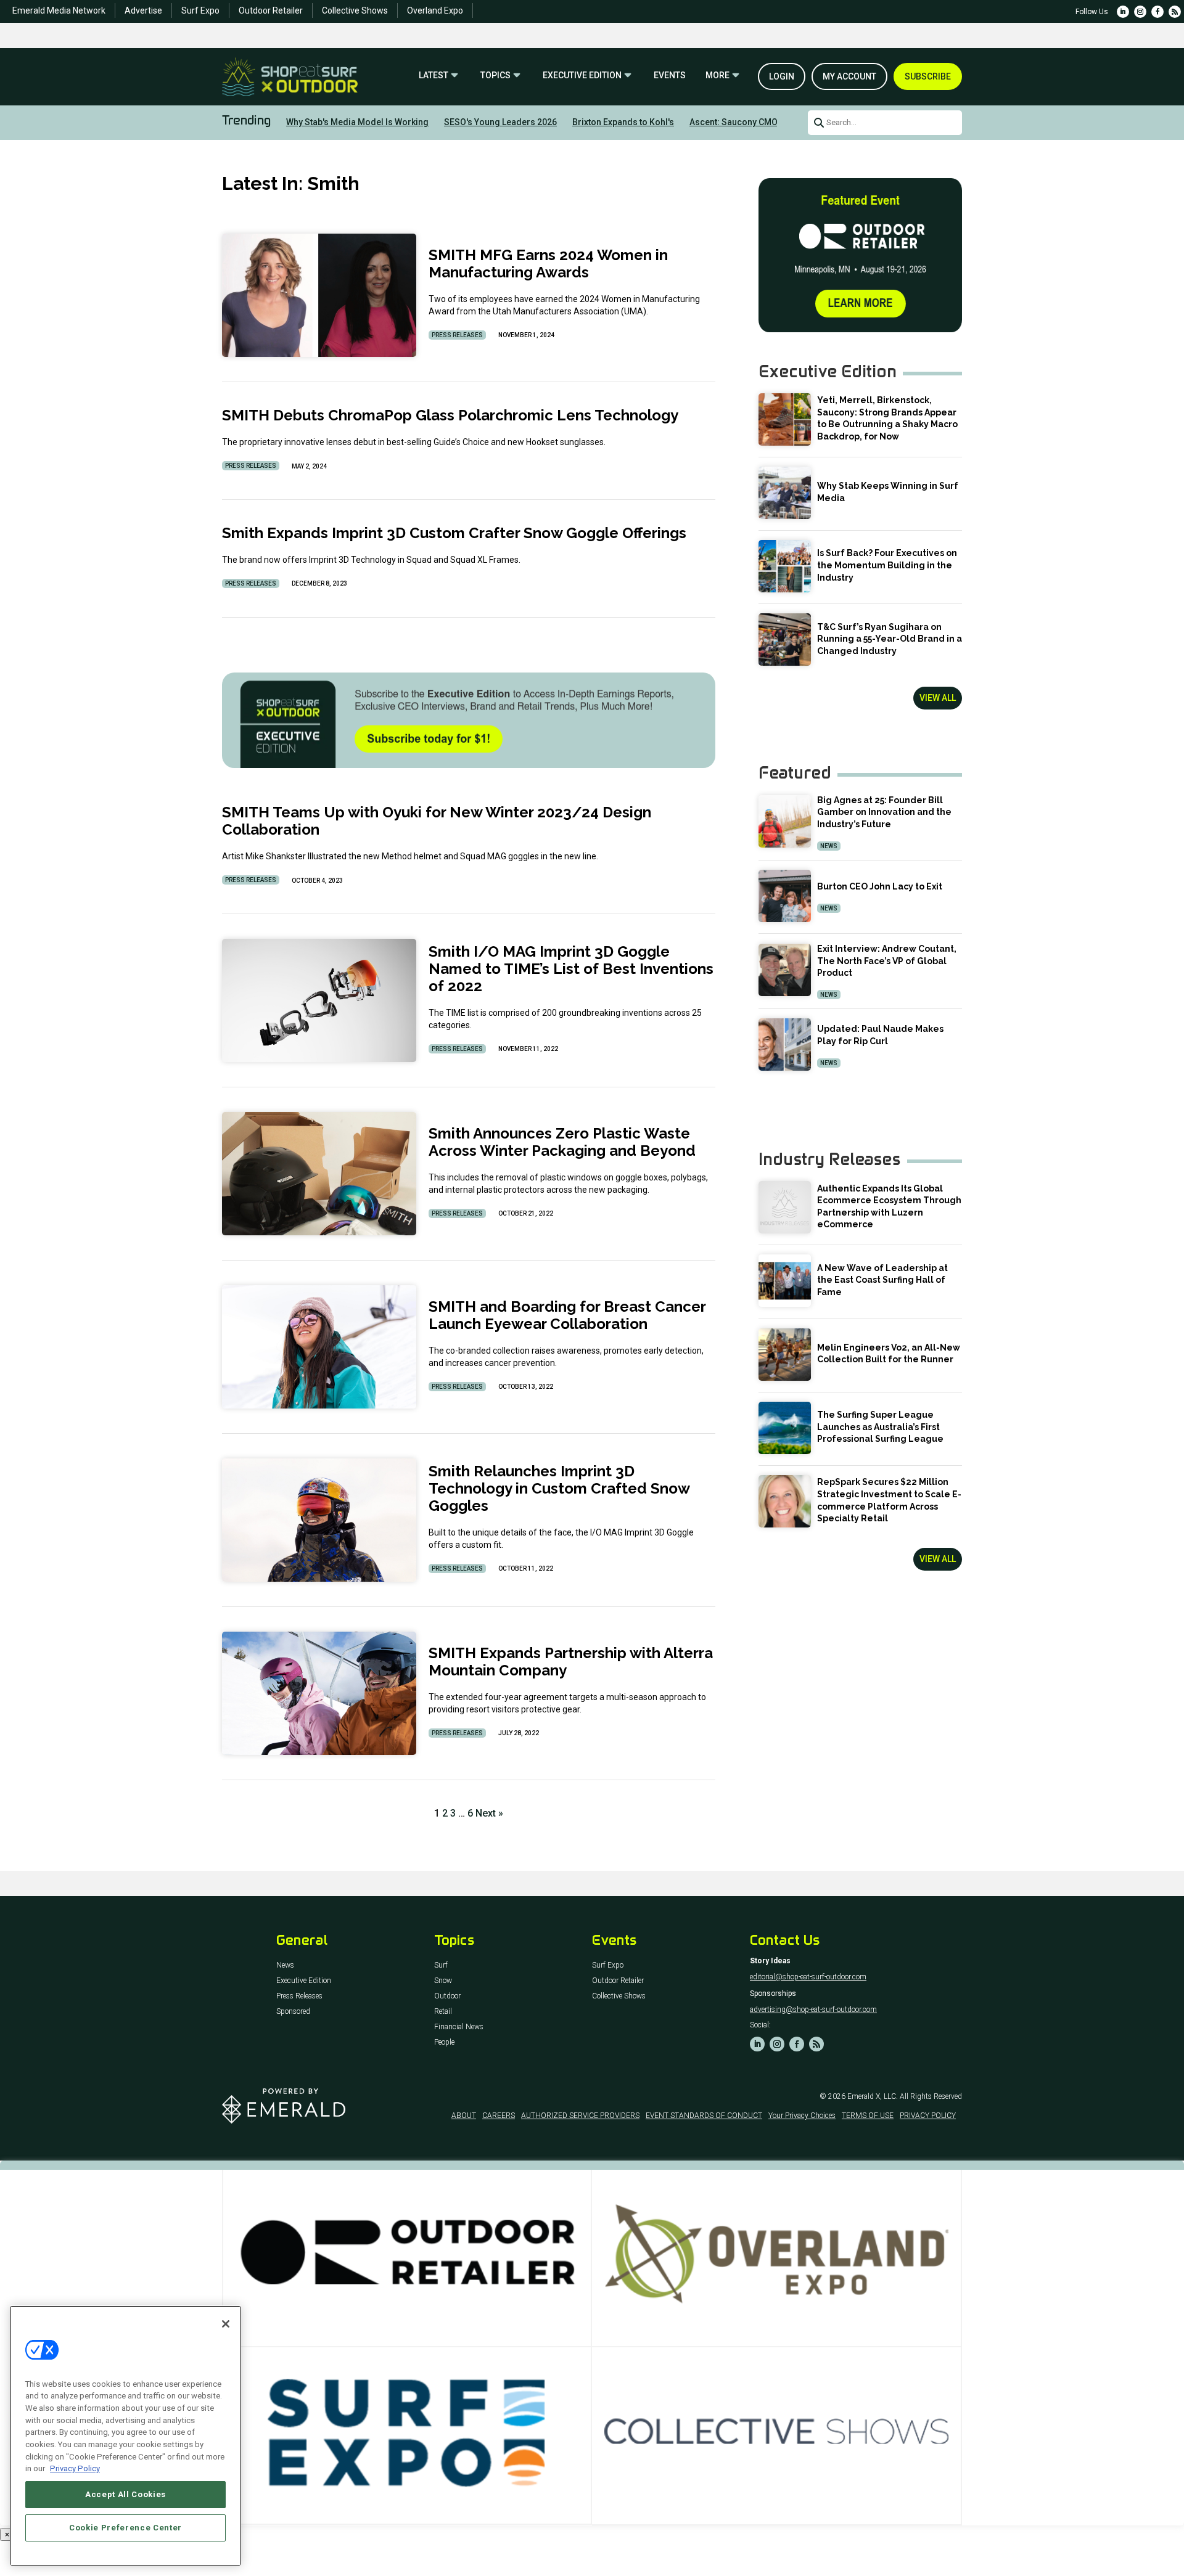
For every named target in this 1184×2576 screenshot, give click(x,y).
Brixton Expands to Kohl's (623, 122)
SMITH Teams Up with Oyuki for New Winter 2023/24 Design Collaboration (437, 821)
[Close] (226, 2324)
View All (938, 698)
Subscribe (928, 76)
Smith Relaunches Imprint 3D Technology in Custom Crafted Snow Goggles (559, 1488)
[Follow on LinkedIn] (1123, 12)
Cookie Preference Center (125, 2528)
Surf (441, 1965)
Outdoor (447, 1996)
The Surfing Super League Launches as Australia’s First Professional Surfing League (880, 1427)
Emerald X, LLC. (873, 2096)
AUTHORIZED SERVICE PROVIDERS (580, 2116)
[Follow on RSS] (1175, 12)
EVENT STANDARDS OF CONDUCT (704, 2116)
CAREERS (499, 2116)
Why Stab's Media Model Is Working (357, 122)
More (717, 76)
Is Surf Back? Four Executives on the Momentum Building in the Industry (887, 565)
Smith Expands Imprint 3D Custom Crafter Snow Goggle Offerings (456, 533)
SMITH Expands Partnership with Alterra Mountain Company (571, 1662)
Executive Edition (582, 76)
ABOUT (464, 2116)
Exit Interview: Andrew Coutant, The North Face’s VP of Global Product (887, 961)
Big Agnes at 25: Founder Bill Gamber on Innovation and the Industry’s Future (884, 812)
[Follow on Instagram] (1140, 12)
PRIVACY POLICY (928, 2116)
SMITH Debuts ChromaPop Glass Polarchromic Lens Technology (450, 415)
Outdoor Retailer (271, 10)
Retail (443, 2012)
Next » (489, 1813)
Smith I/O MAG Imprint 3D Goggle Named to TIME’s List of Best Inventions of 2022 (571, 969)
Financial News (459, 2027)
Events (670, 76)
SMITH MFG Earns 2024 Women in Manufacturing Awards (548, 264)
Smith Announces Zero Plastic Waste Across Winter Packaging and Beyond (562, 1142)
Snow (443, 1981)
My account (849, 76)
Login (782, 76)
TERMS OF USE (868, 2116)
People (444, 2042)
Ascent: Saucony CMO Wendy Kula (758, 122)
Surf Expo (200, 10)
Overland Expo (435, 10)
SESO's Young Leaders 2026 (500, 122)
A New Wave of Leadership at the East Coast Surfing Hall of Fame (882, 1280)
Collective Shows (355, 10)
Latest (434, 76)
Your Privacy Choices (802, 2116)
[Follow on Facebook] (1157, 12)
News (829, 846)
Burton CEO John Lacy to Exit (880, 886)
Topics (495, 76)
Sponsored (293, 2012)
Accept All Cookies (125, 2494)
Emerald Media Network (59, 10)
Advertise (143, 10)
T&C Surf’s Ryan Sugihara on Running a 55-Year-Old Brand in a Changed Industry (890, 639)
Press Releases (457, 335)
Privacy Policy (75, 2468)
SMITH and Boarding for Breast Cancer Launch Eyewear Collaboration (567, 1315)
